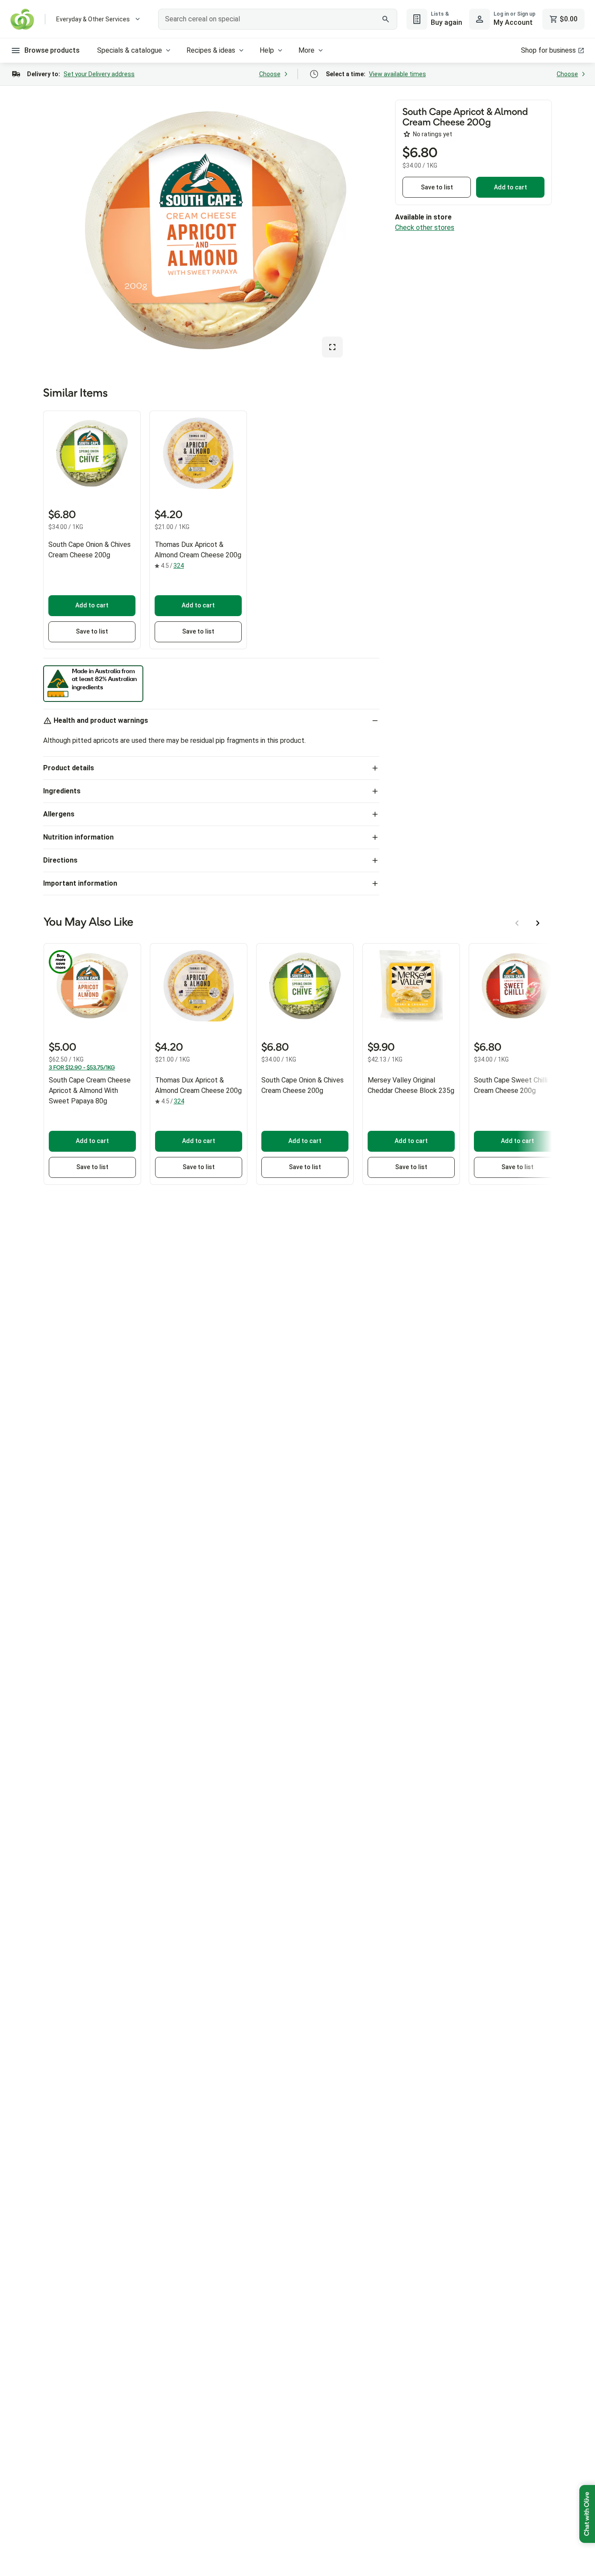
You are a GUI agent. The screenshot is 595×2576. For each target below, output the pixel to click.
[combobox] (277, 19)
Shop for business (548, 50)
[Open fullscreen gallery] (332, 347)
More (306, 50)
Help (267, 50)
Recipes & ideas (211, 50)
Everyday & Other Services (93, 19)
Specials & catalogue (130, 50)
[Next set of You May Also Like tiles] (538, 923)
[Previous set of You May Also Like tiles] (517, 923)
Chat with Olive (587, 2514)
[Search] (386, 19)
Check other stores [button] (425, 228)
